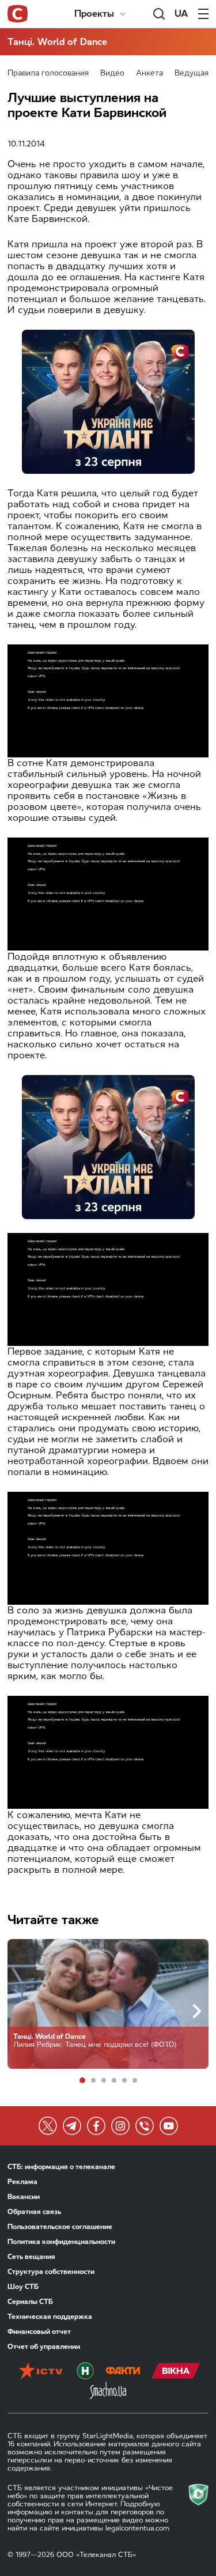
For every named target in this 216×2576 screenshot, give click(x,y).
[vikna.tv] (176, 2372)
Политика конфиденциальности (61, 2242)
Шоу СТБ (23, 2287)
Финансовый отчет (39, 2332)
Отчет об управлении (44, 2347)
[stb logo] (18, 14)
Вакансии (24, 2197)
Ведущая (192, 73)
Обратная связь (34, 2212)
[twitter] (48, 2126)
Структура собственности (51, 2272)
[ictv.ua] (41, 2372)
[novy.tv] (85, 2372)
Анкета (149, 73)
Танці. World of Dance (57, 42)
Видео (112, 73)
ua (181, 14)
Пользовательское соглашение (60, 2227)
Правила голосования (48, 73)
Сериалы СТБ (30, 2302)
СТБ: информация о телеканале (61, 2167)
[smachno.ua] (108, 2392)
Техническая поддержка (50, 2317)
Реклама (22, 2182)
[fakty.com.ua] (123, 2372)
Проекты (94, 14)
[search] (159, 14)
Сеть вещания (31, 2257)
